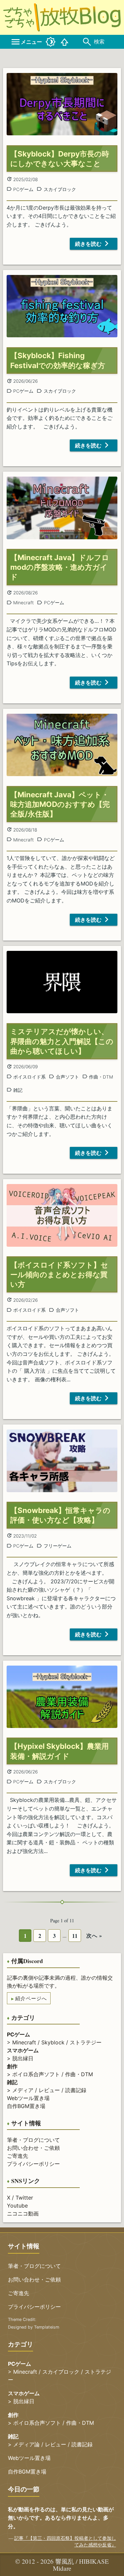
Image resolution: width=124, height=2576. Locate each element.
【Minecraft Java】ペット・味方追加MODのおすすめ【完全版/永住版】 (60, 804)
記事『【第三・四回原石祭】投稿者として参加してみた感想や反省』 (65, 2542)
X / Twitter (20, 2198)
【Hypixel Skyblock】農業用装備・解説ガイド (60, 1751)
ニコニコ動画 (23, 2213)
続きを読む (88, 244)
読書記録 (76, 2090)
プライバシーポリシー (33, 2164)
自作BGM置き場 (26, 2106)
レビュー (49, 2090)
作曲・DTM (79, 2074)
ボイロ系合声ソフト (36, 2074)
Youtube (17, 2206)
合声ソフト (67, 1077)
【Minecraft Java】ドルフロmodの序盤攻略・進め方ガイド (60, 567)
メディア (23, 2090)
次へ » (94, 1935)
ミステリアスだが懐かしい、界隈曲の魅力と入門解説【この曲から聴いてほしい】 (62, 1041)
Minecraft (24, 2042)
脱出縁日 (23, 2058)
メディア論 (26, 2444)
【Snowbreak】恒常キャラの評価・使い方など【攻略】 (60, 1515)
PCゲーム (23, 189)
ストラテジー (86, 2042)
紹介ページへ (31, 1998)
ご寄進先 (18, 2156)
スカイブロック (60, 189)
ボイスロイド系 (29, 1077)
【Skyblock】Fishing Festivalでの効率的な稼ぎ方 (58, 360)
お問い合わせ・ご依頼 (33, 2148)
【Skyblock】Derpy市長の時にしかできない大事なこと (60, 159)
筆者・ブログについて (33, 2140)
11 (75, 1936)
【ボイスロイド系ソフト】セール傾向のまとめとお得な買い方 (59, 1274)
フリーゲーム (57, 1546)
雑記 (18, 1090)
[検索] (87, 42)
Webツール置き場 (28, 2098)
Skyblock (53, 2042)
